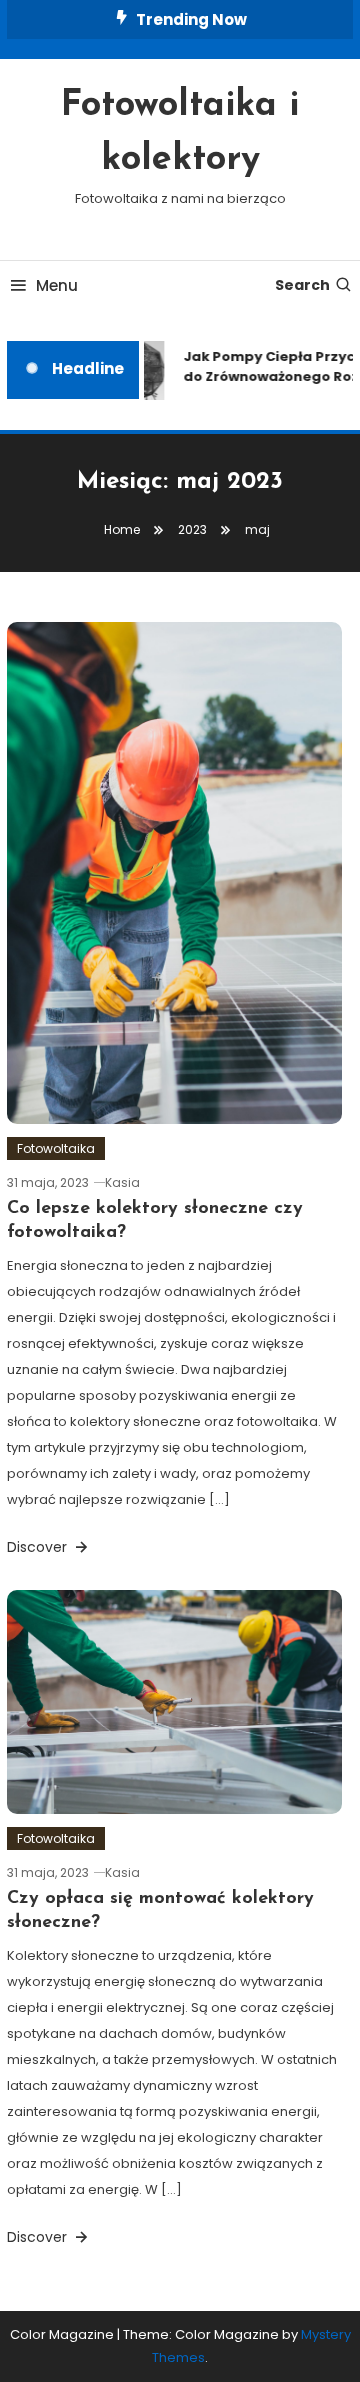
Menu (57, 285)
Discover (39, 1547)
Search (302, 285)
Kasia (122, 1182)
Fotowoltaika (56, 1148)
